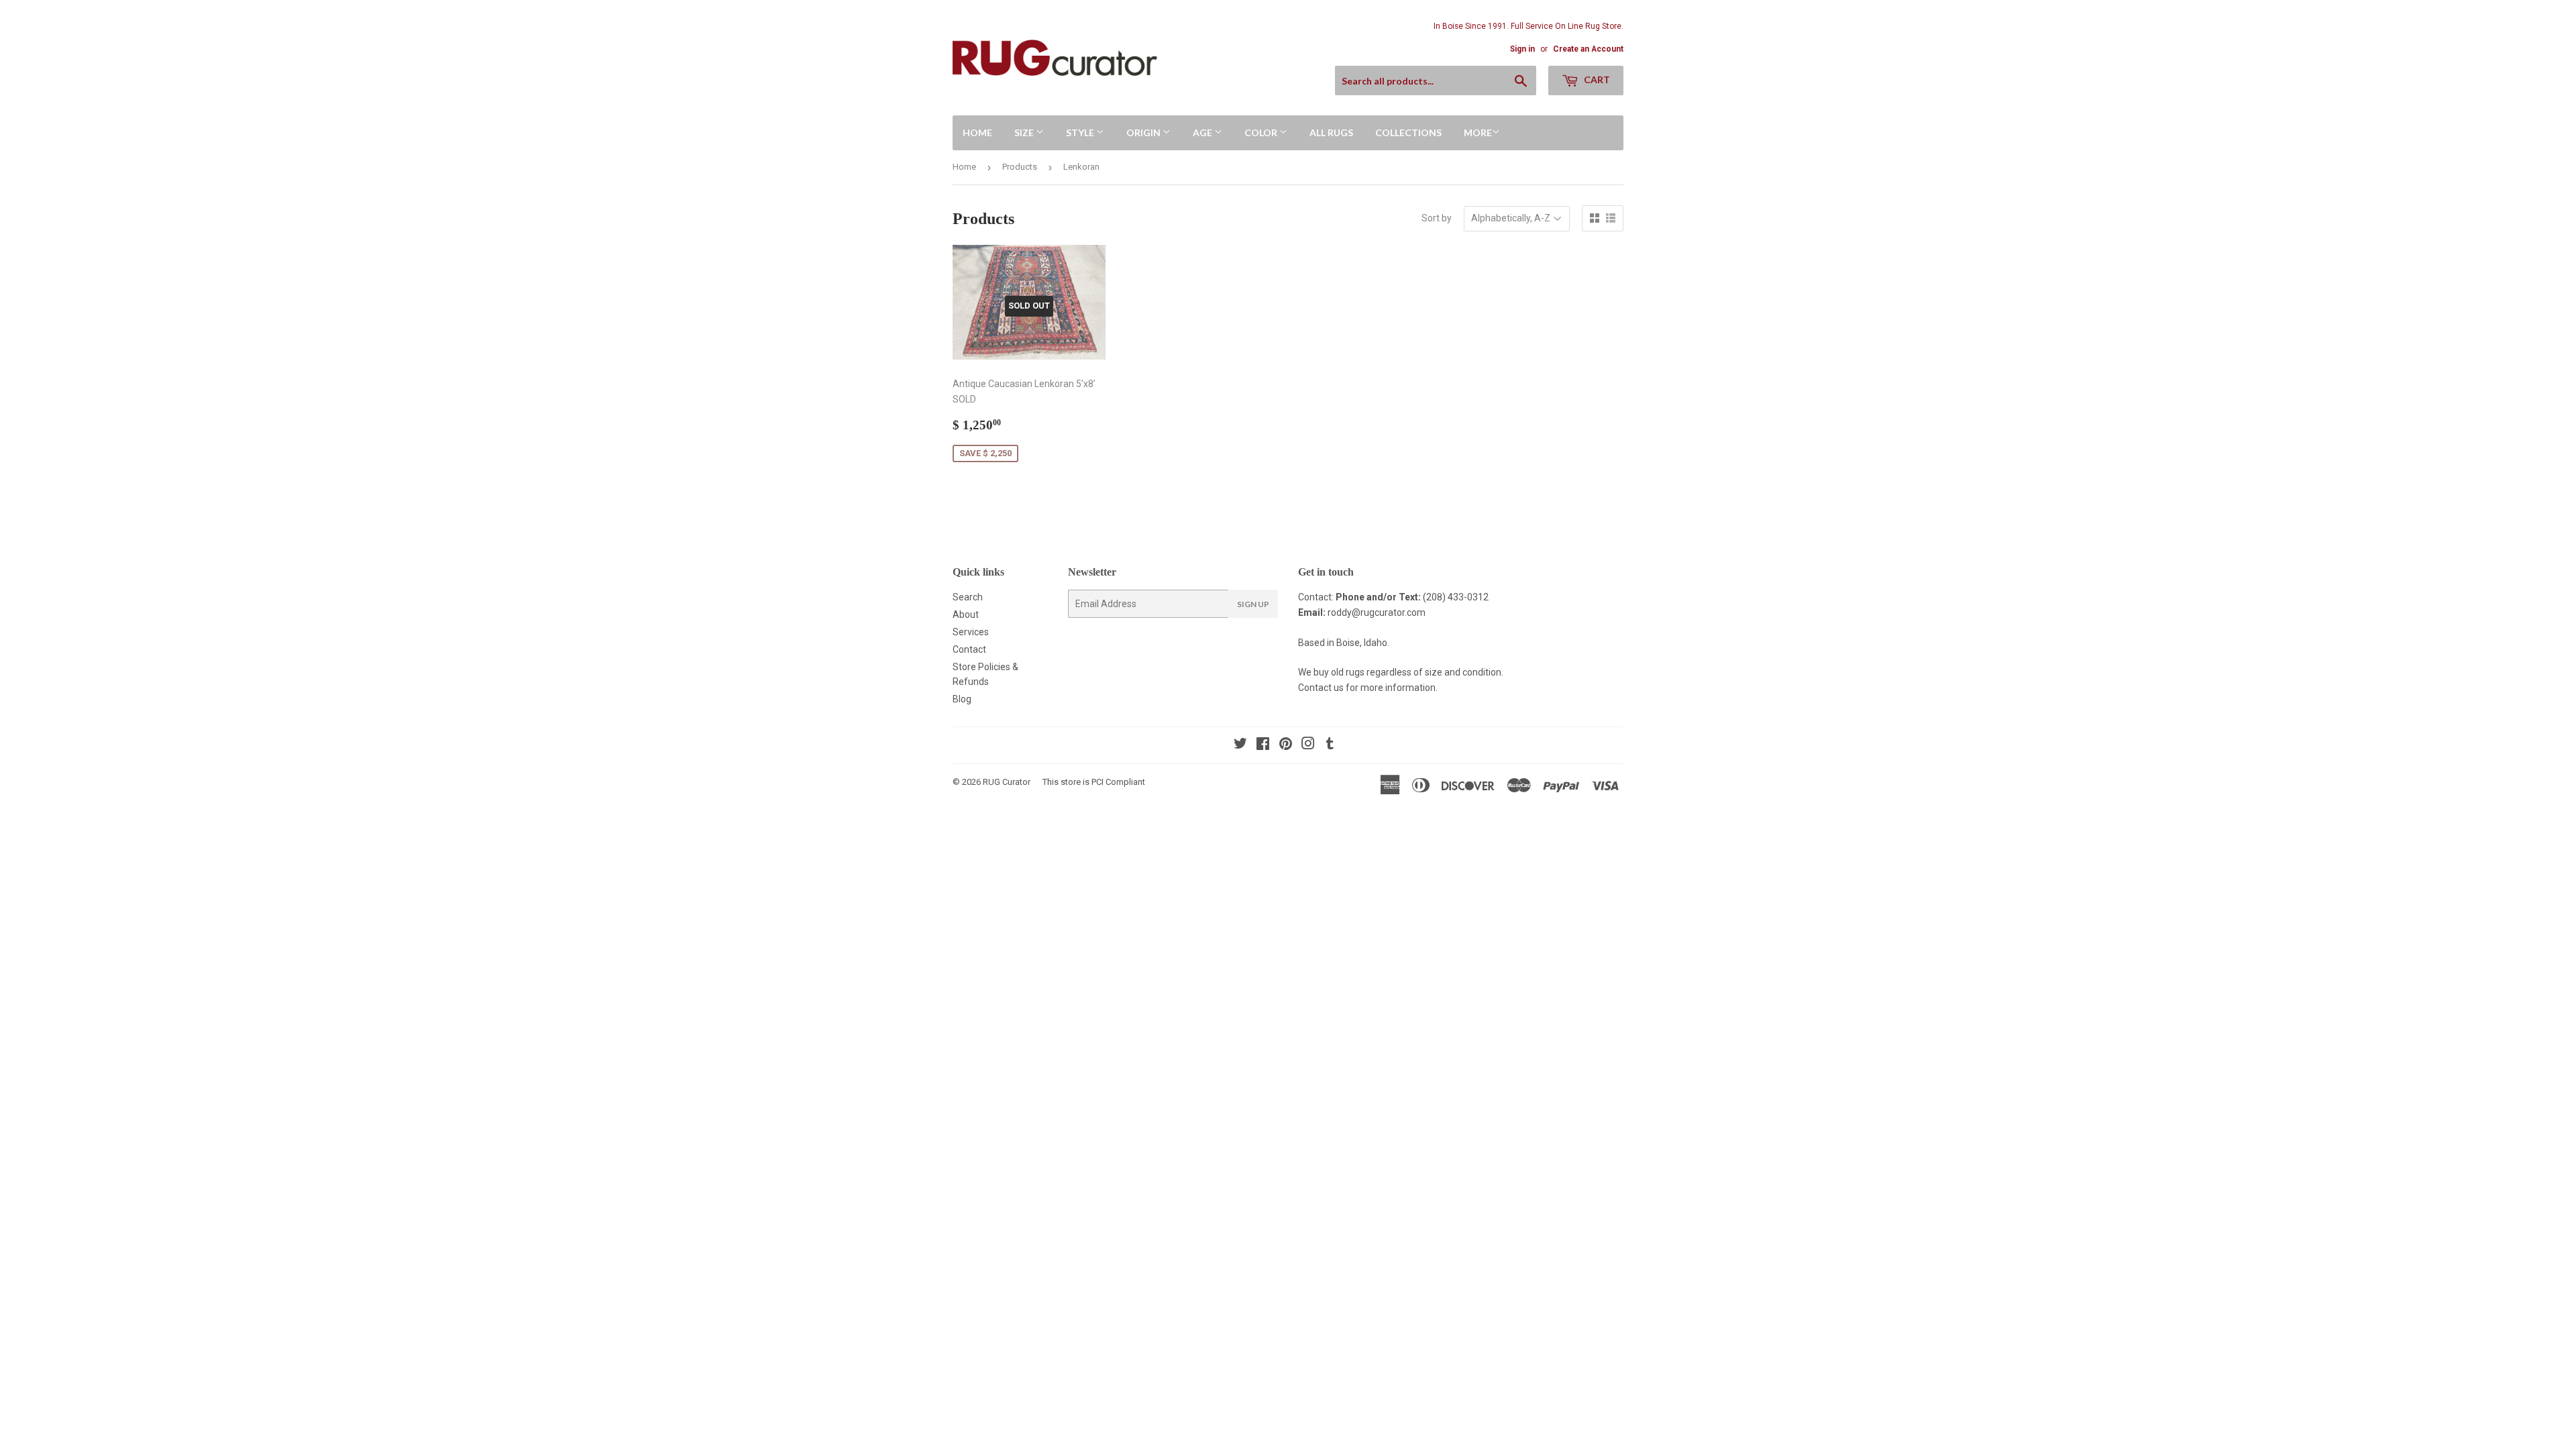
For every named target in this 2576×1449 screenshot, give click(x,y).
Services (971, 632)
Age (1203, 132)
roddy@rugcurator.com (1377, 612)
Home (977, 132)
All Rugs (1331, 132)
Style (1081, 132)
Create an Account (1588, 49)
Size (1025, 132)
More (1478, 132)
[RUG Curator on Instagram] (1308, 745)
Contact (969, 649)
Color (1262, 132)
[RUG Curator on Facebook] (1263, 745)
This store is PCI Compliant (1094, 782)
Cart (1596, 79)
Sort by (1437, 218)
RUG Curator (1007, 782)
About (966, 614)
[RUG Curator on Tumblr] (1330, 745)
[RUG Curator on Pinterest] (1286, 745)
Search (968, 597)
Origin (1144, 132)
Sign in (1522, 49)
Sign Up (1253, 604)
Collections (1408, 132)
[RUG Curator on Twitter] (1240, 745)
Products (1020, 167)
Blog (962, 699)
